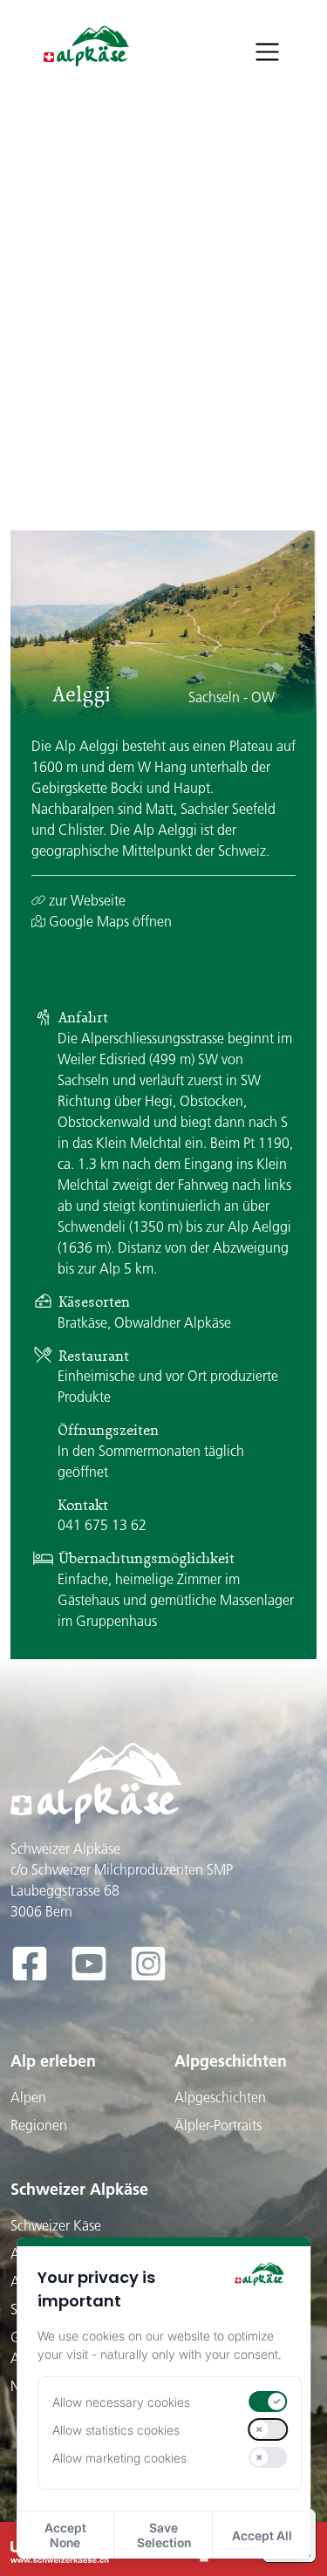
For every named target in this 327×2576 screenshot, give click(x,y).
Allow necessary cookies (121, 2402)
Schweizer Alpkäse (79, 2189)
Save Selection (164, 2535)
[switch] (269, 2402)
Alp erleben (53, 2061)
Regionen (39, 2125)
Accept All (262, 2535)
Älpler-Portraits (218, 2125)
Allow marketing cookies (119, 2458)
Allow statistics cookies (116, 2430)
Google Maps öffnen (109, 921)
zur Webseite (85, 900)
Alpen (28, 2097)
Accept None (65, 2535)
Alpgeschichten (231, 2061)
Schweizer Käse (56, 2225)
